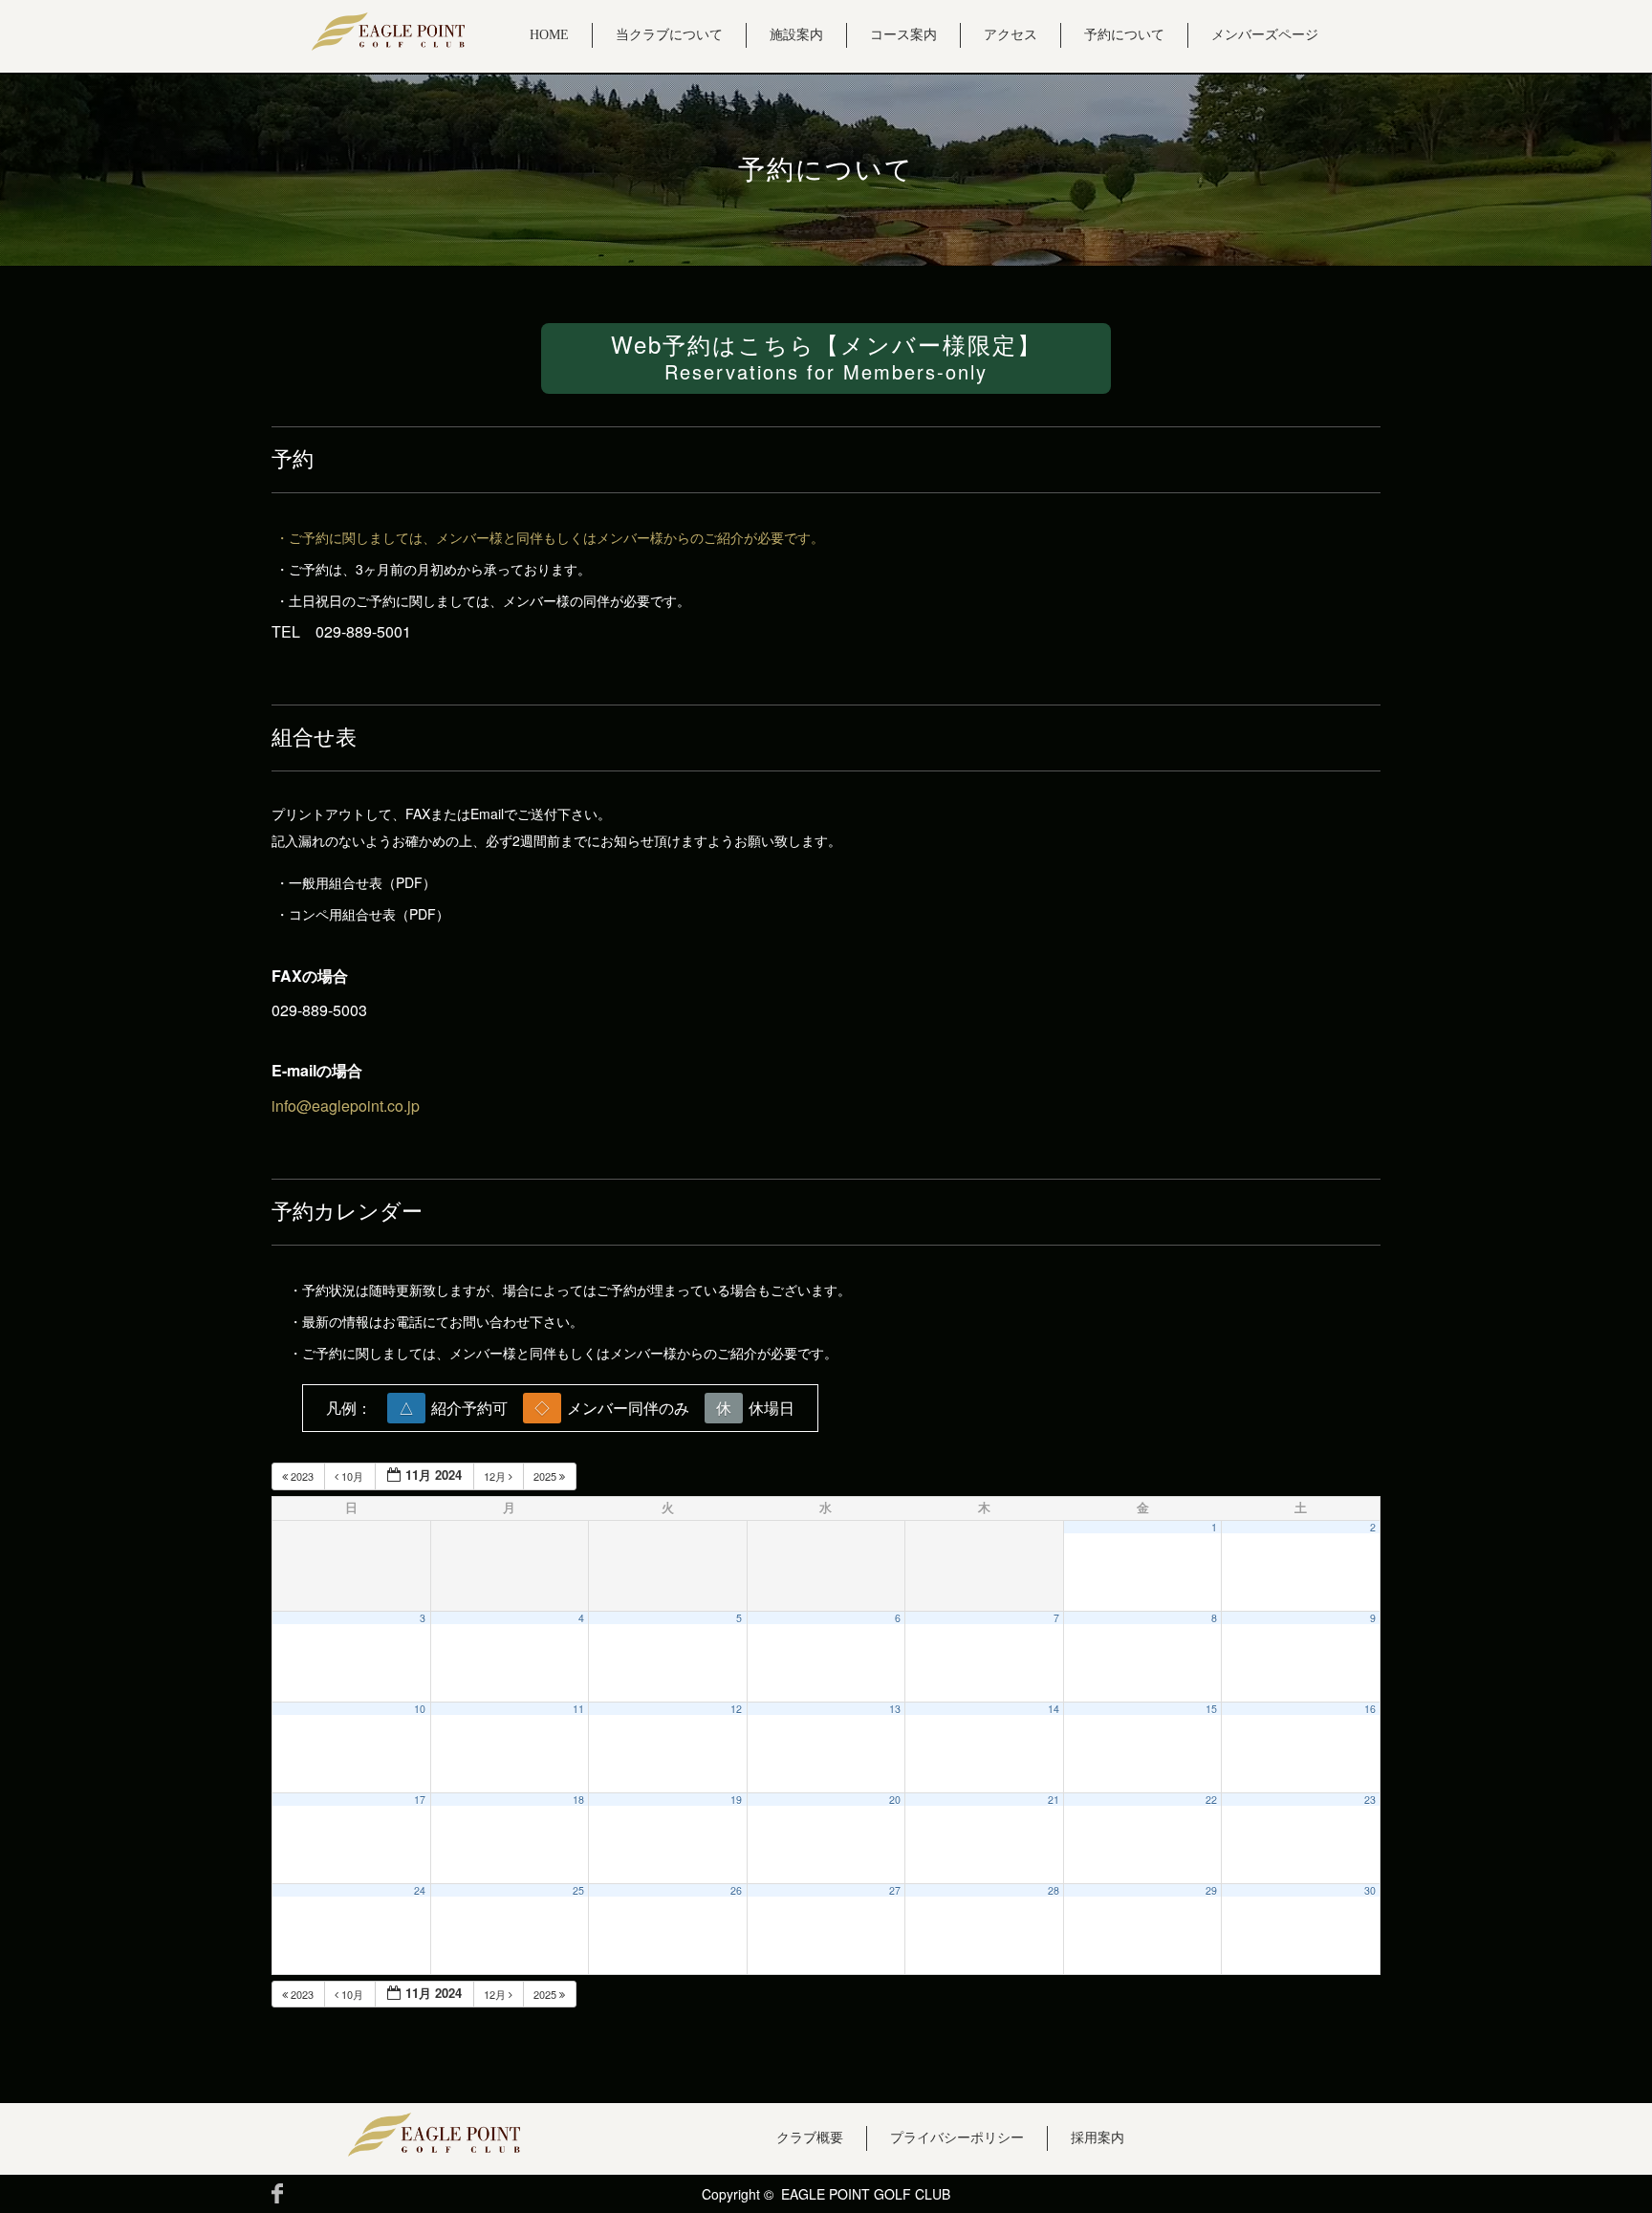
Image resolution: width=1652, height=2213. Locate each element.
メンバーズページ (1265, 35)
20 (895, 1800)
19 (736, 1800)
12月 (496, 1476)
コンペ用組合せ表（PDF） (369, 914)
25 (578, 1890)
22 (1211, 1800)
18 (578, 1800)
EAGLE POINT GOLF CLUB (866, 2194)
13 (895, 1709)
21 (1054, 1800)
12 (736, 1709)
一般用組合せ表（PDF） (362, 882)
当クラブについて (669, 35)
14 (1054, 1709)
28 (1054, 1890)
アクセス (1011, 35)
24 (420, 1890)
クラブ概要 (810, 2138)
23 (1370, 1800)
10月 (352, 1476)
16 (1370, 1709)
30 (1370, 1890)
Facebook (277, 2193)
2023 (302, 1476)
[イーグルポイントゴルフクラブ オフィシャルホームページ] (388, 32)
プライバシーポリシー (957, 2138)
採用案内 (1098, 2138)
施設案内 (796, 35)
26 (736, 1890)
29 (1211, 1890)
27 (895, 1890)
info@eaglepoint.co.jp (346, 1106)
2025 (546, 1476)
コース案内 (903, 35)
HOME (549, 35)
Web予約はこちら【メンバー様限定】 (826, 356)
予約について (1124, 35)
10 (420, 1709)
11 (578, 1709)
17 (420, 1800)
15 (1211, 1709)
